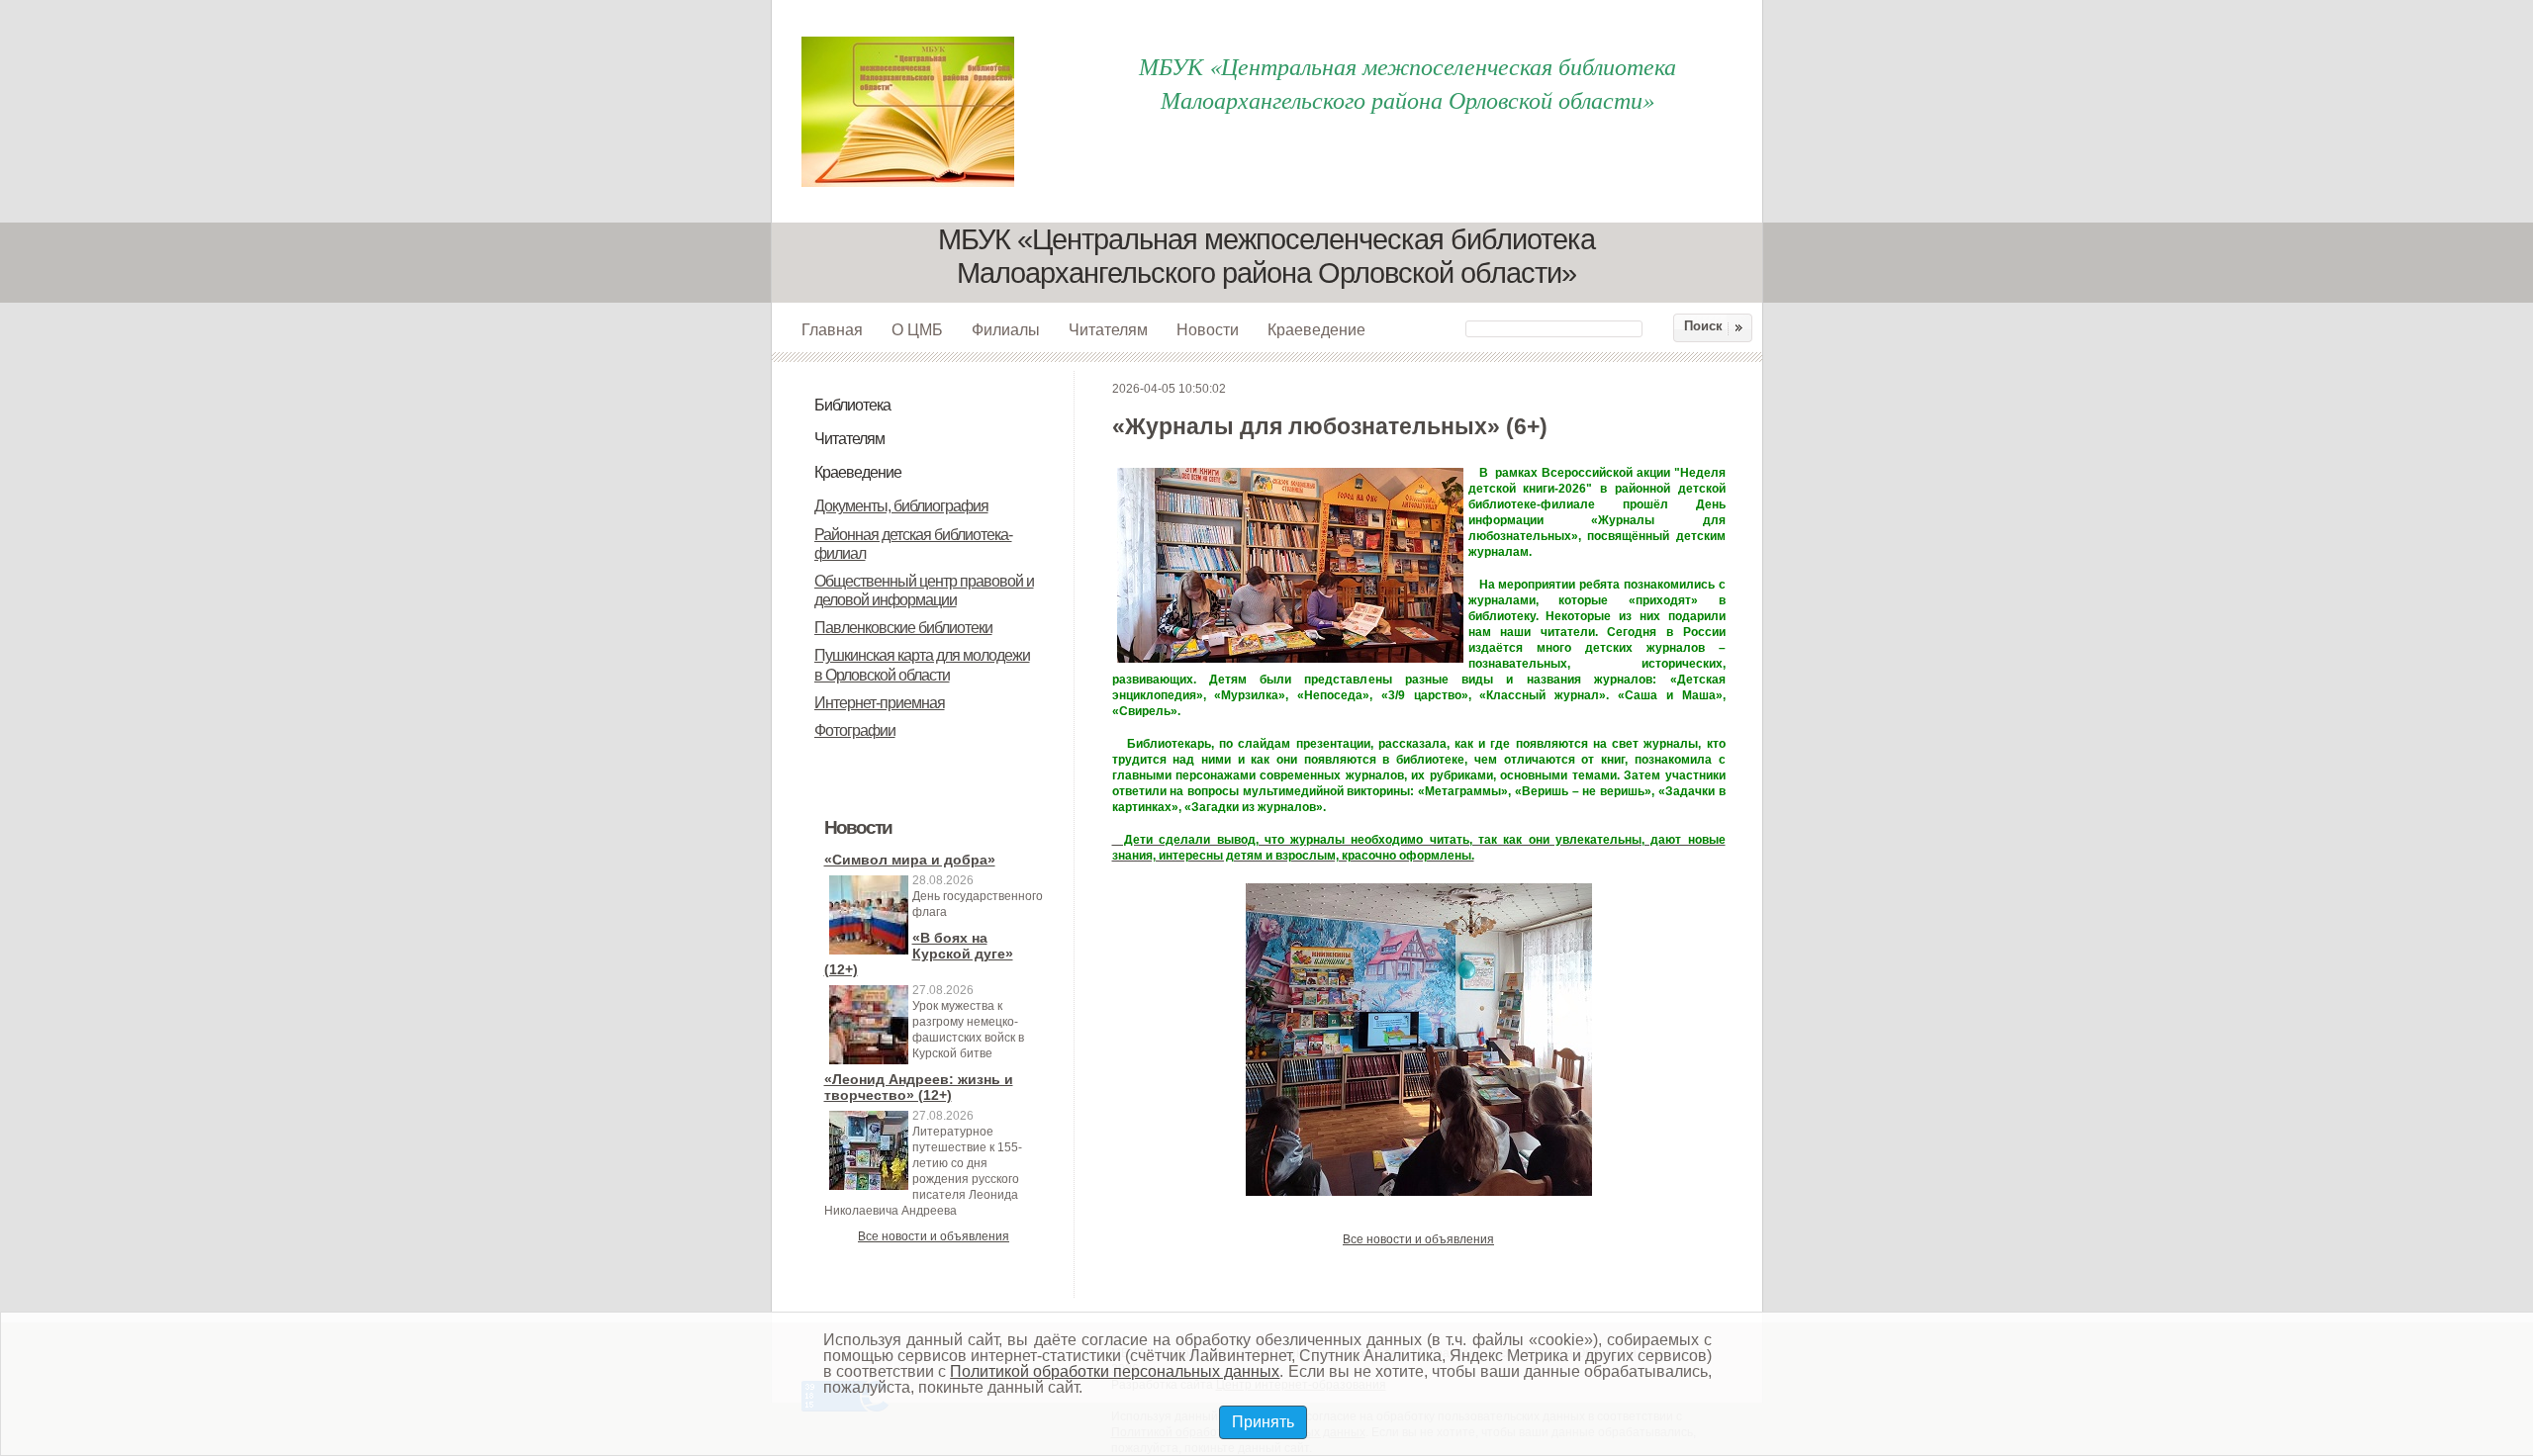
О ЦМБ (917, 329)
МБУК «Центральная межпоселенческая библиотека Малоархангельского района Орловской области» (1407, 82)
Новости (1208, 329)
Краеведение (1316, 329)
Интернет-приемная (880, 703)
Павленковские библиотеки (903, 628)
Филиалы (1006, 329)
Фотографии (855, 730)
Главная (832, 329)
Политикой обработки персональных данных (1115, 1371)
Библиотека (852, 405)
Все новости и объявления (934, 1236)
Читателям (1108, 329)
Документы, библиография (901, 506)
